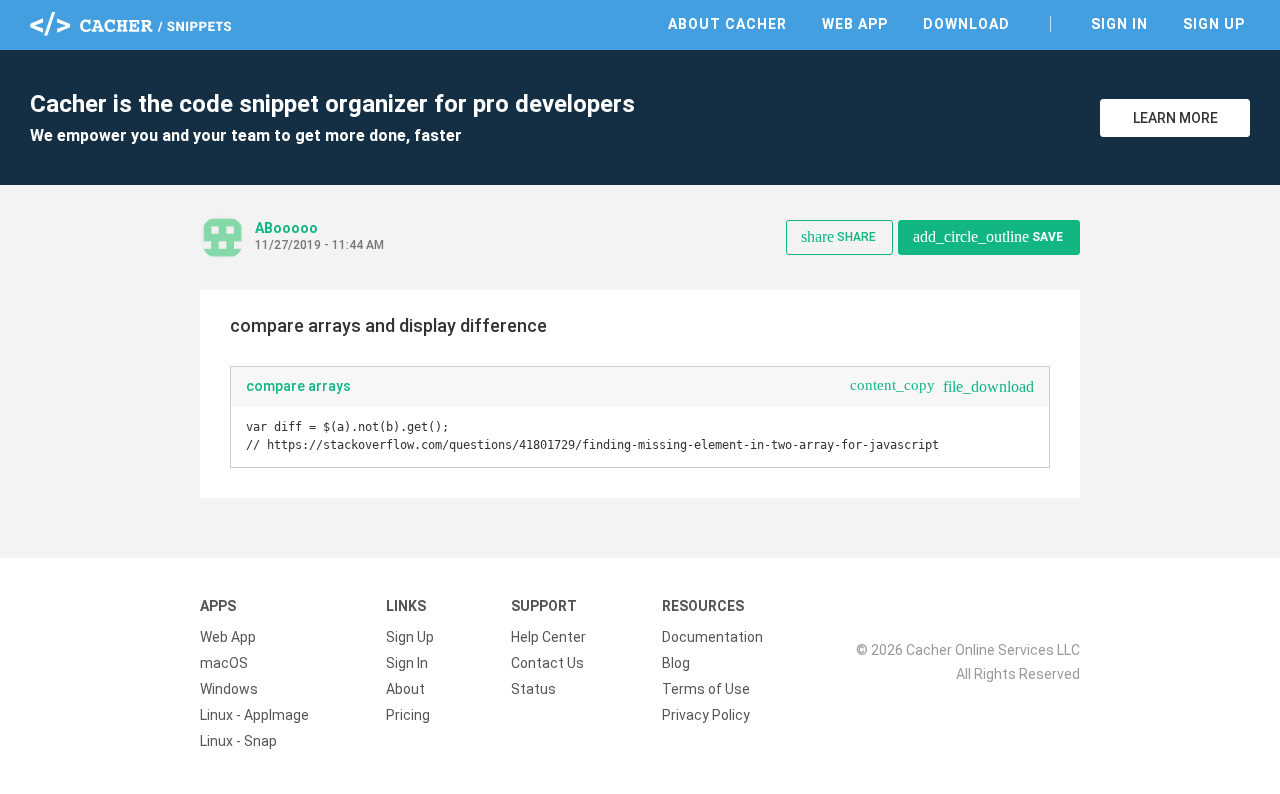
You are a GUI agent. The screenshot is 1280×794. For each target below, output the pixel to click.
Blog (676, 663)
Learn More (1175, 118)
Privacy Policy (706, 715)
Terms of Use (706, 689)
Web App (855, 24)
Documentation (712, 637)
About (405, 689)
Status (533, 689)
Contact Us (547, 663)
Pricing (408, 715)
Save (988, 236)
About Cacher (727, 24)
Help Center (548, 637)
